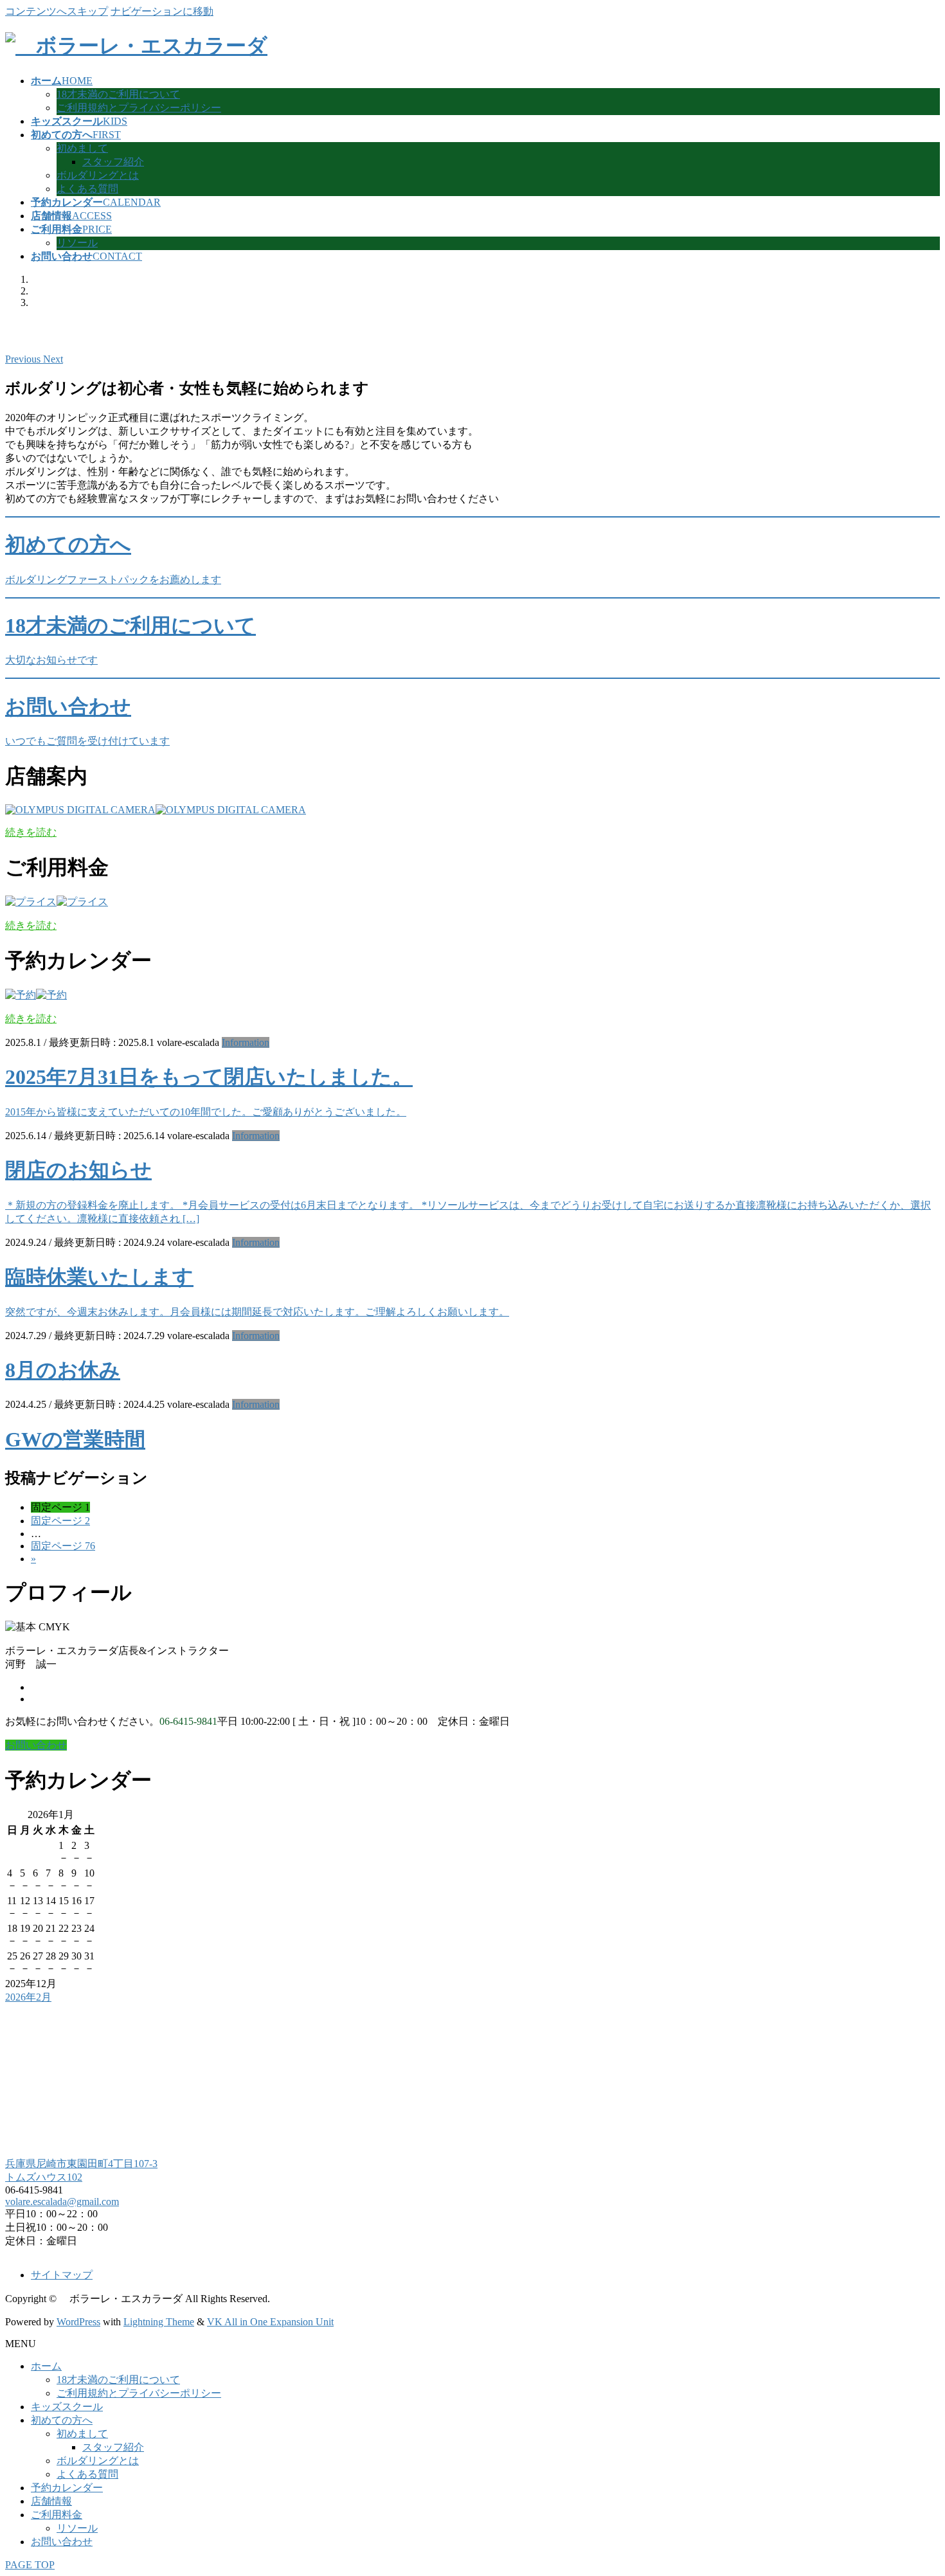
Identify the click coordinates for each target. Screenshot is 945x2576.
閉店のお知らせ (78, 1170)
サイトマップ (62, 2275)
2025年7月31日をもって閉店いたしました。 (209, 1077)
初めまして (82, 148)
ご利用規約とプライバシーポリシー (139, 108)
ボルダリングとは (98, 175)
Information (246, 1042)
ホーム (46, 2366)
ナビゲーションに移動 (162, 11)
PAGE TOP (30, 2565)
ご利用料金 (57, 2515)
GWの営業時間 (75, 1439)
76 (63, 1546)
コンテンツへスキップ (57, 11)
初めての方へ (62, 2420)
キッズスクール (67, 2407)
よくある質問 (87, 189)
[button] (24, 359)
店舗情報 (51, 2501)
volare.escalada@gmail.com (62, 2202)
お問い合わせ (62, 2542)
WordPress (78, 2322)
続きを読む (31, 832)
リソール (77, 243)
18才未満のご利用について (118, 94)
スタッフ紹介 (113, 162)
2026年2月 (28, 1997)
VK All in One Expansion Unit (270, 2322)
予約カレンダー (67, 2488)
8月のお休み (63, 1370)
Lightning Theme (159, 2322)
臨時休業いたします (99, 1277)
